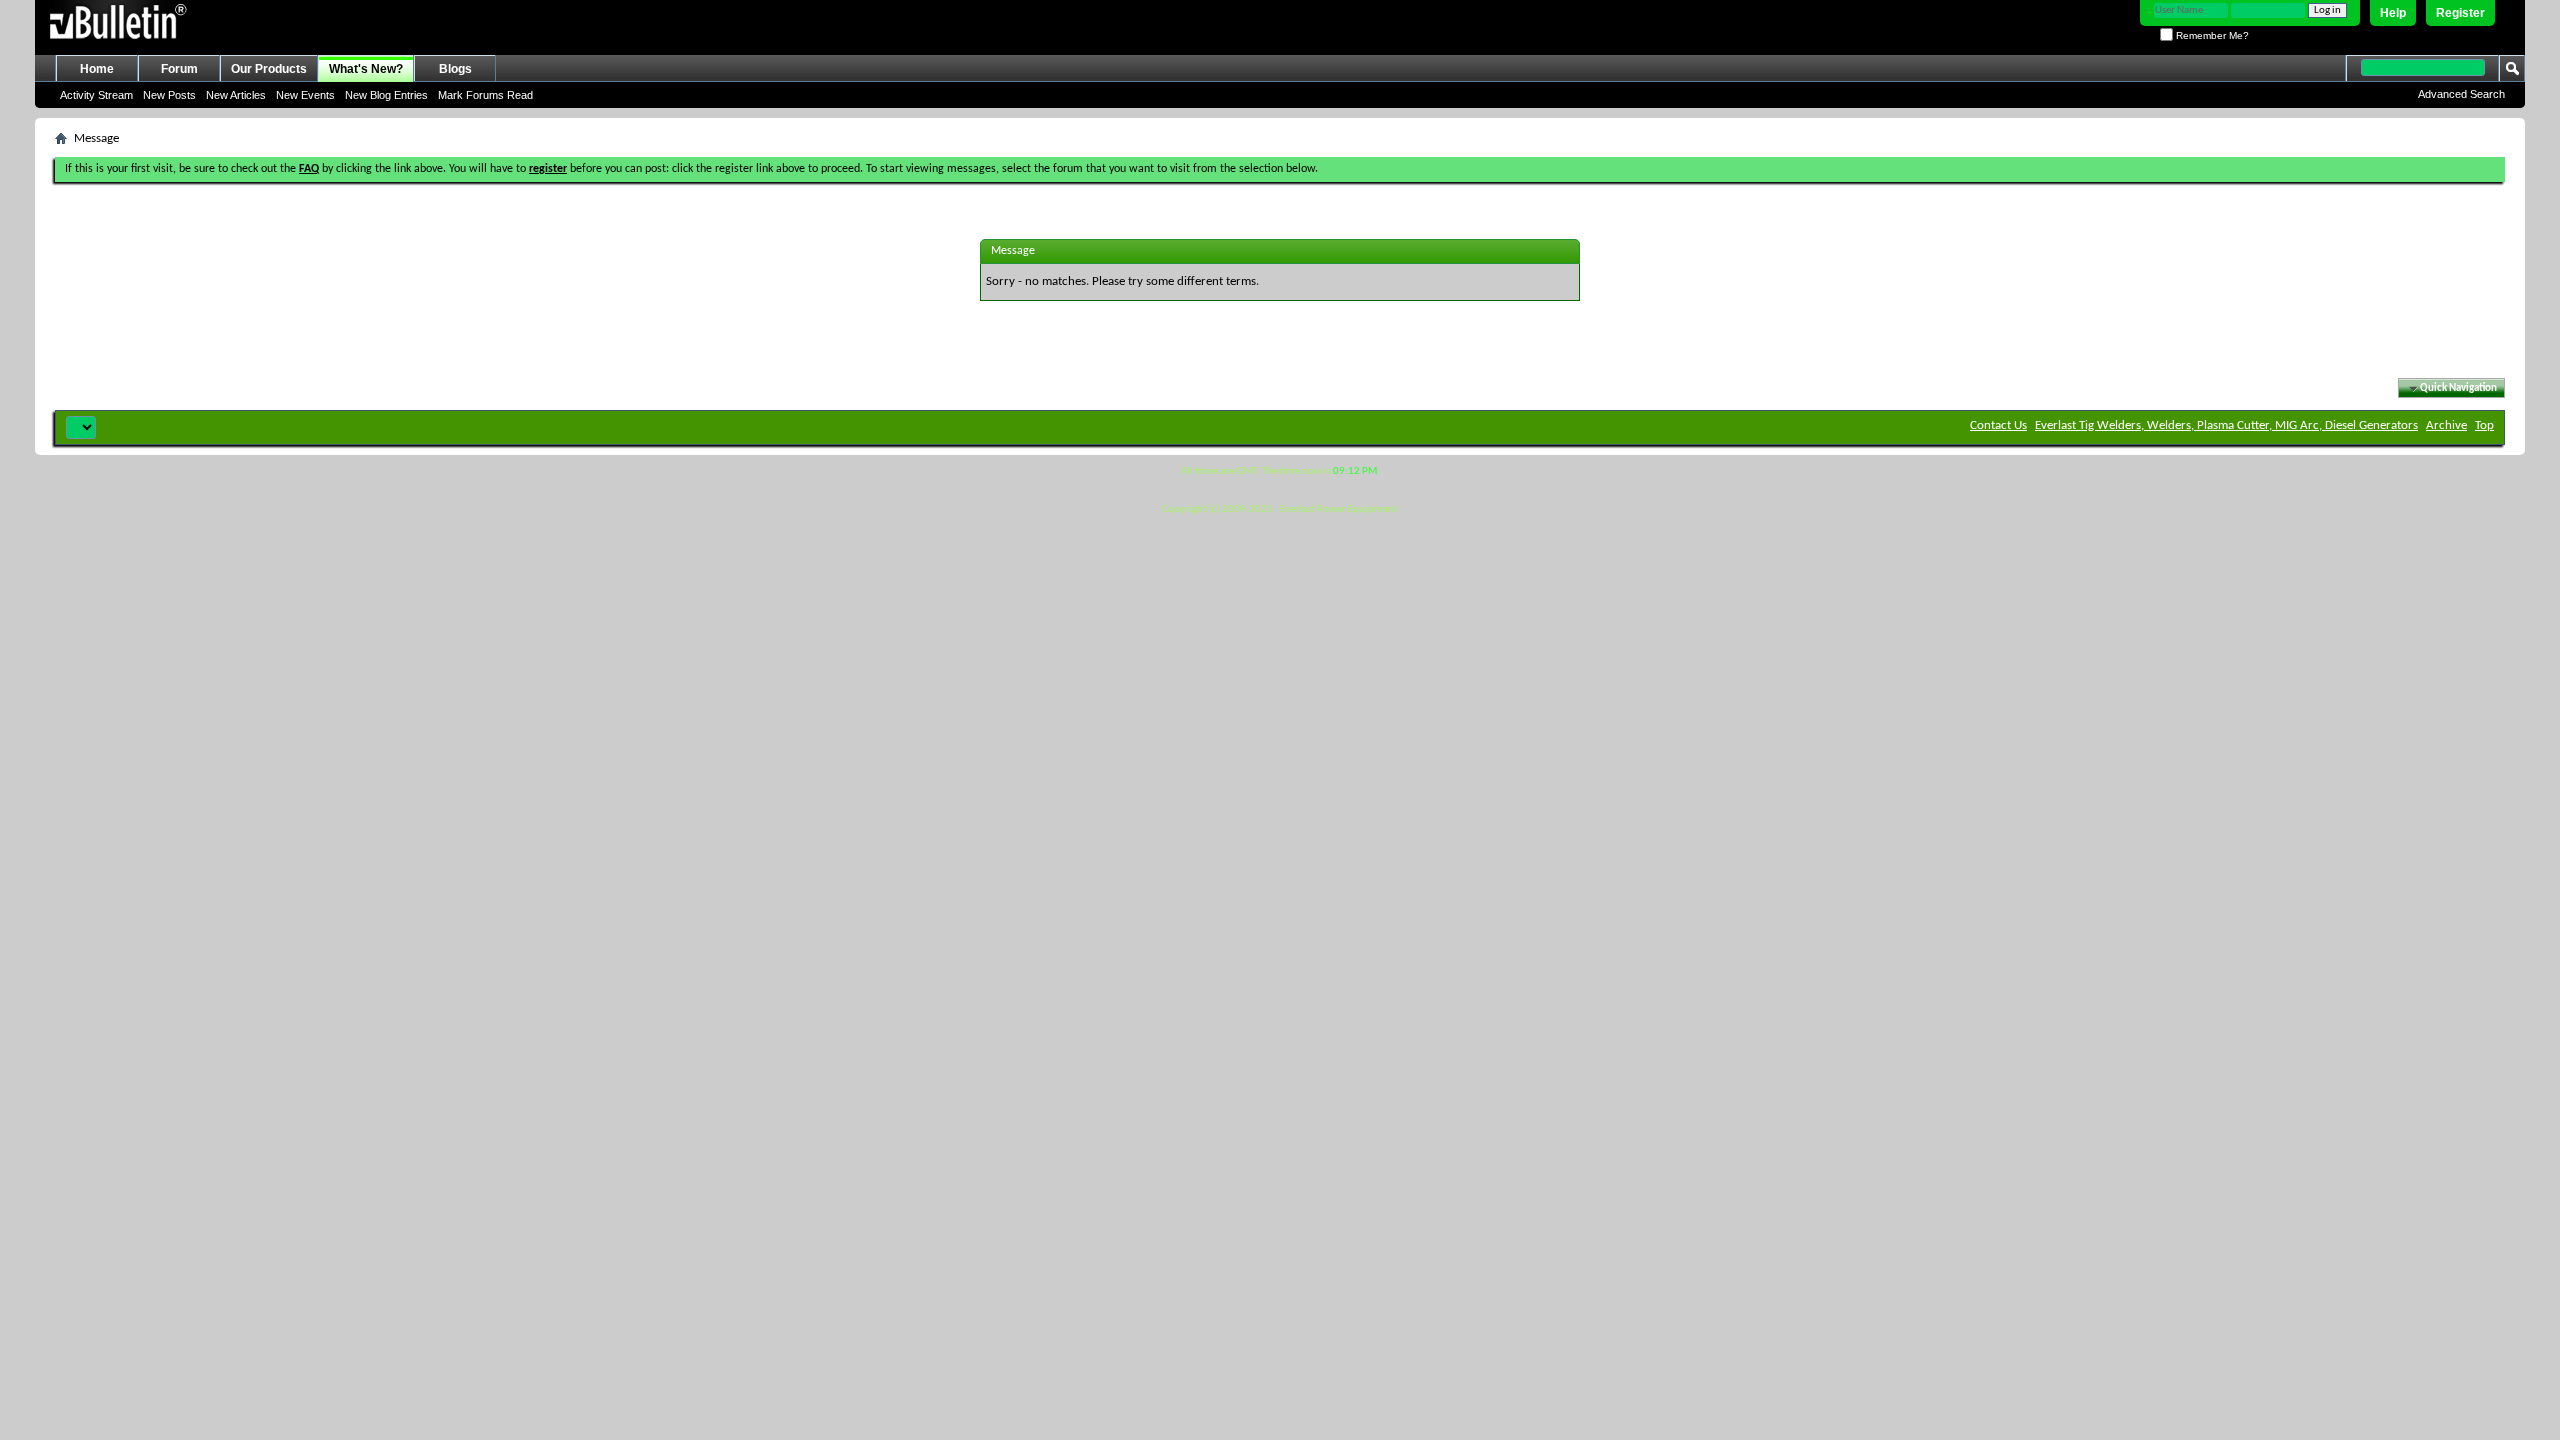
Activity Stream (96, 95)
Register (2460, 13)
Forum (179, 69)
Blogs (455, 69)
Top (2484, 425)
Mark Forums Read (485, 95)
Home (97, 69)
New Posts (169, 95)
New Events (305, 95)
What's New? (366, 69)
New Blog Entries (386, 95)
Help (2393, 13)
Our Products (269, 69)
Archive (2446, 425)
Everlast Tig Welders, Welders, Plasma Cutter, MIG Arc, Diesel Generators (2226, 425)
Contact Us (1998, 425)
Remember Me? (2211, 35)
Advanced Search (2461, 94)
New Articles (236, 95)
